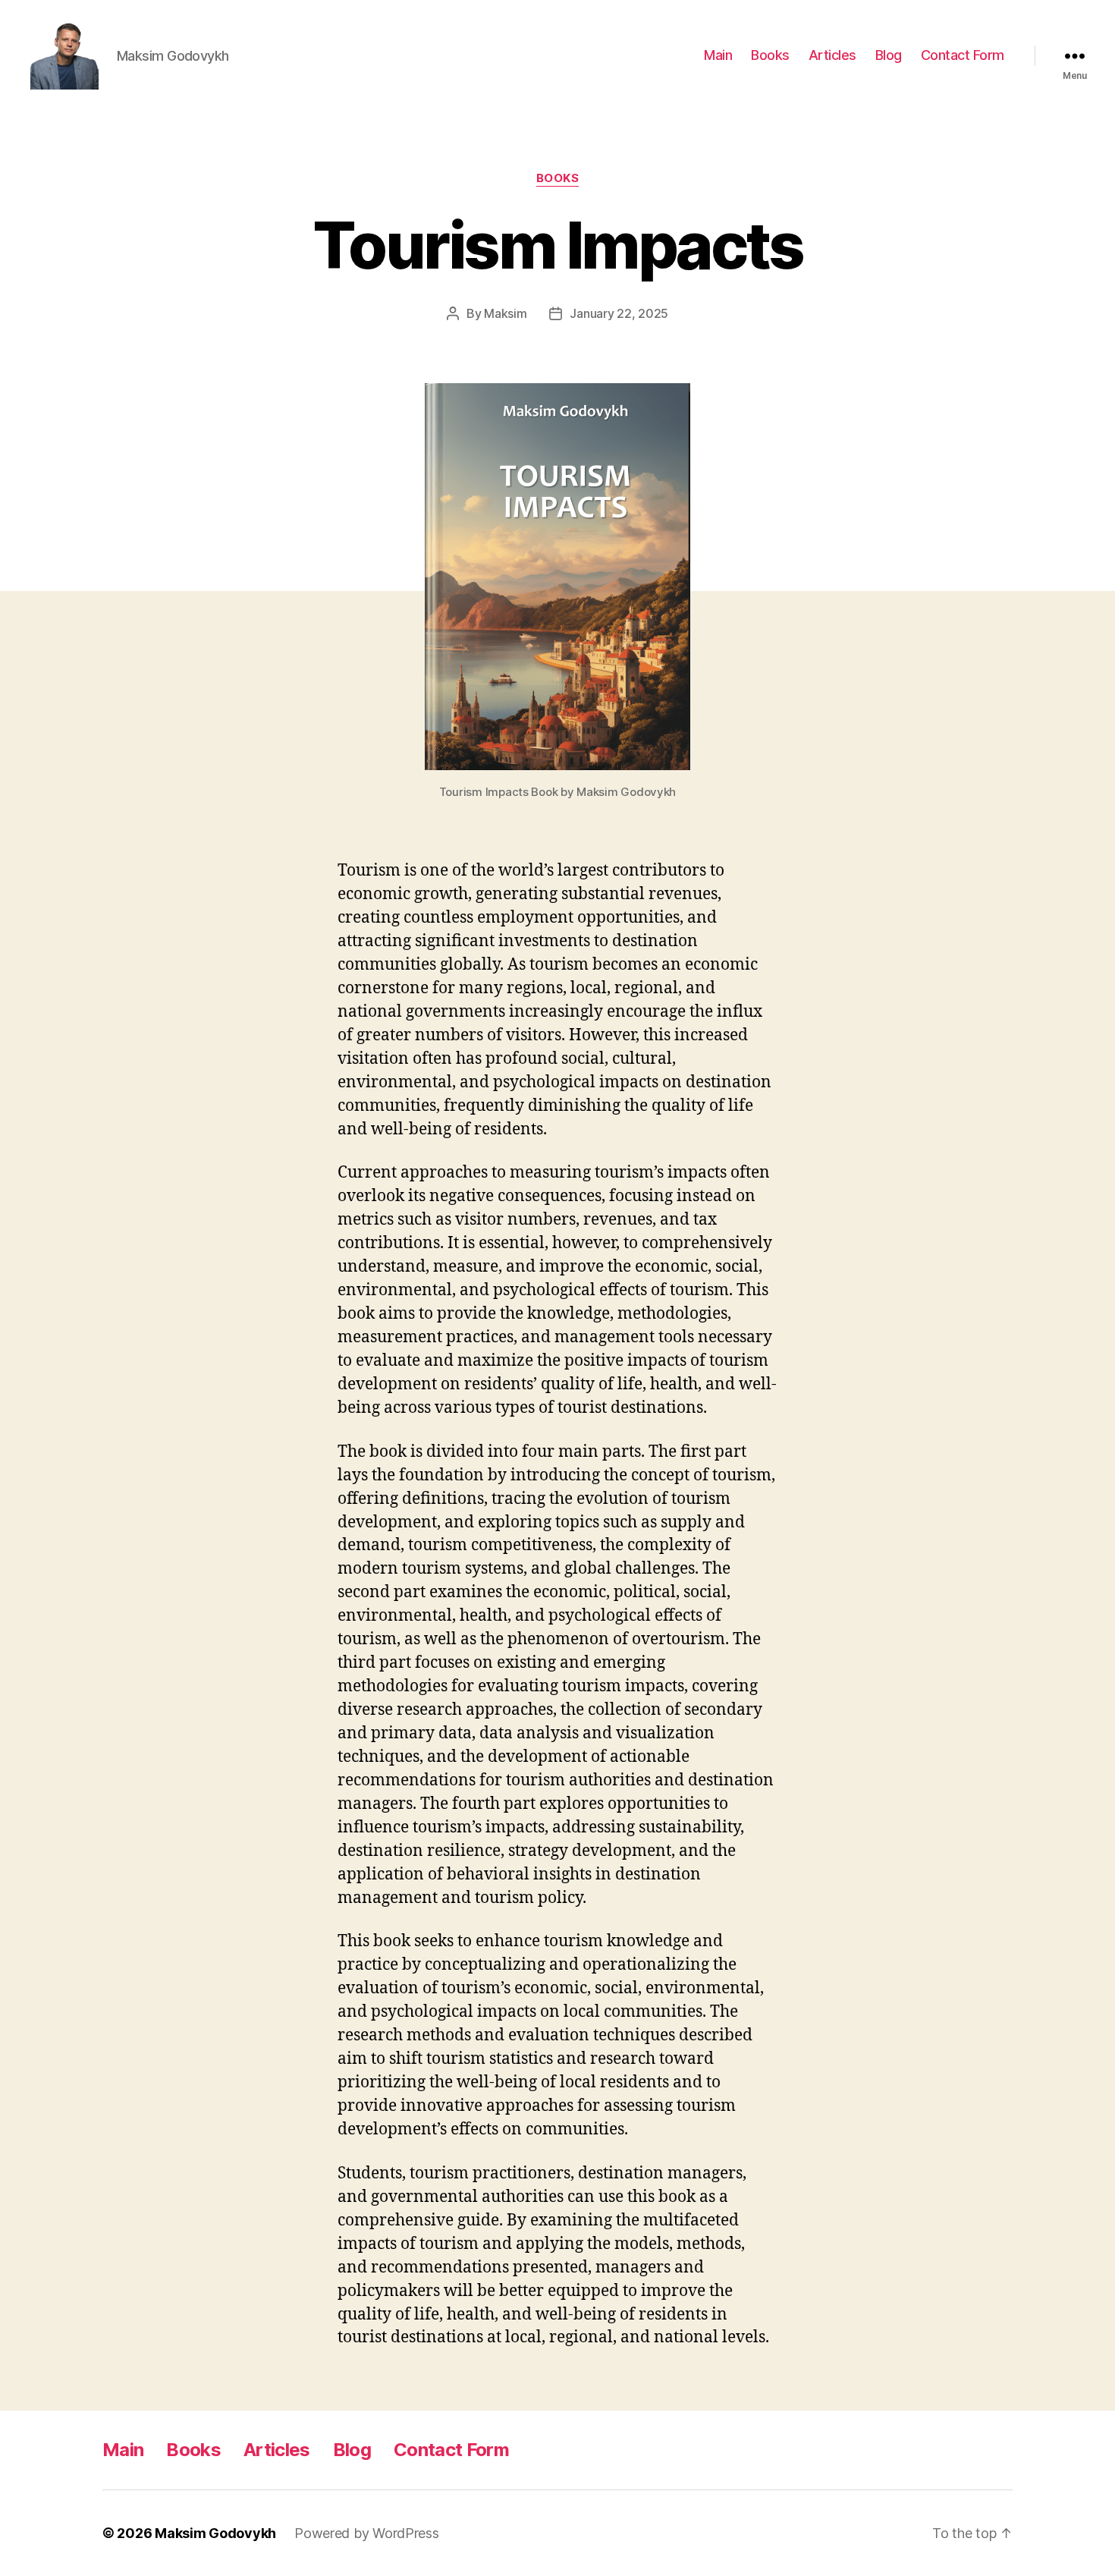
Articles (832, 55)
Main (718, 55)
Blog (889, 55)
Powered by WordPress (367, 2533)
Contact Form (963, 55)
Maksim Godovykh (215, 2533)
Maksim (505, 313)
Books (770, 55)
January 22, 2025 (619, 313)
